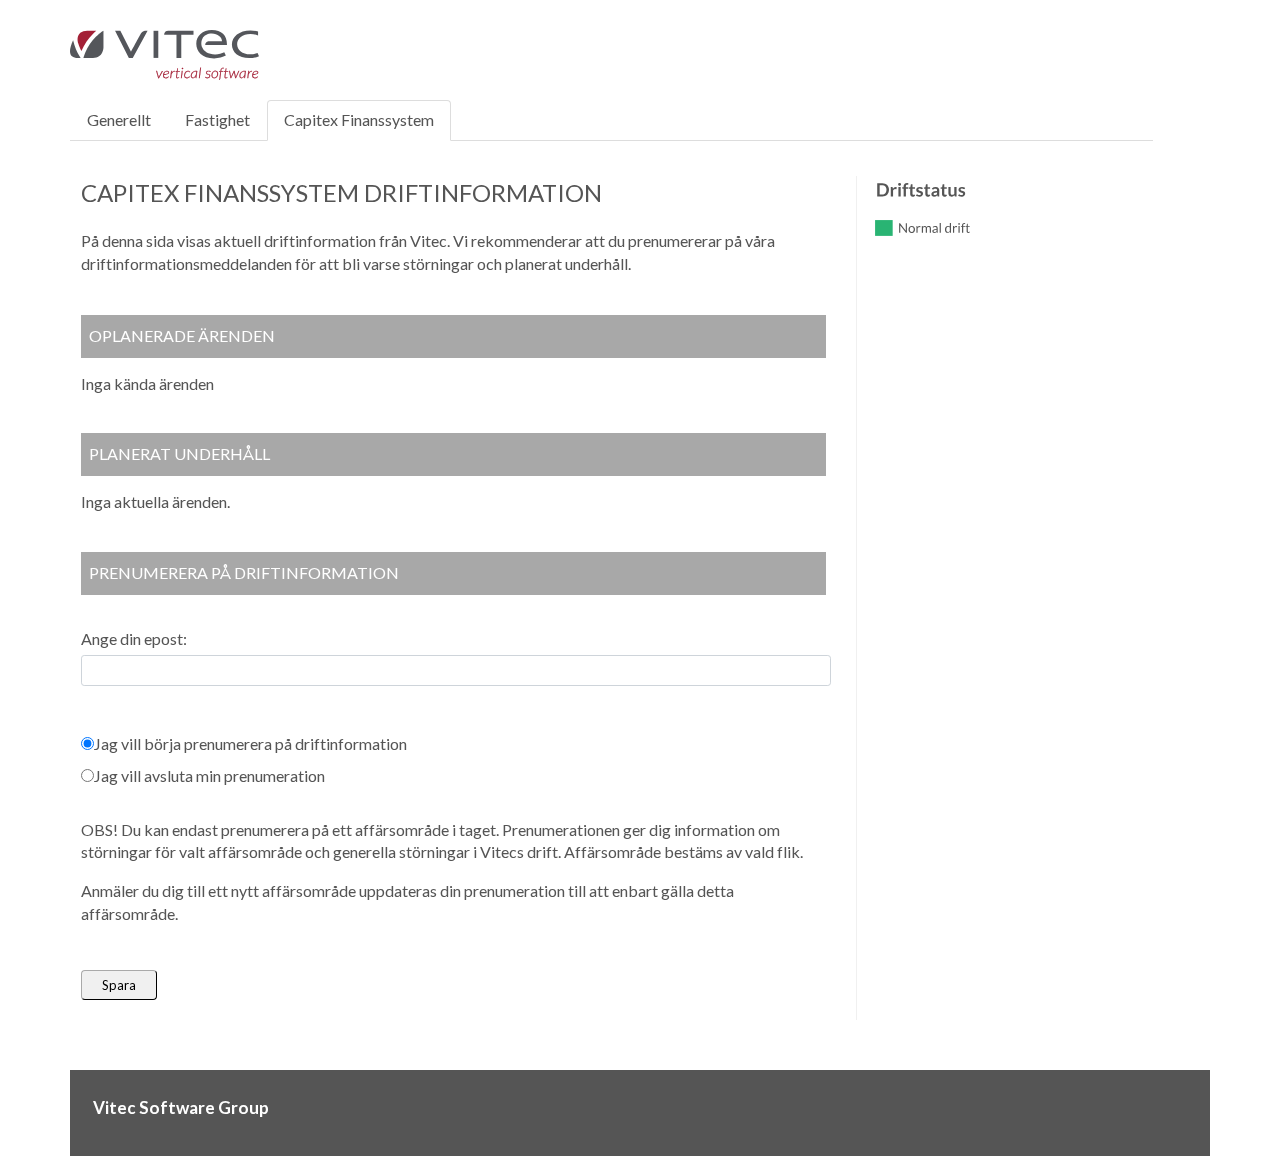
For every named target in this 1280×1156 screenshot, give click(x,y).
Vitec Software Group (181, 1107)
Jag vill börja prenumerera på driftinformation (250, 743)
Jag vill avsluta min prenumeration (209, 775)
